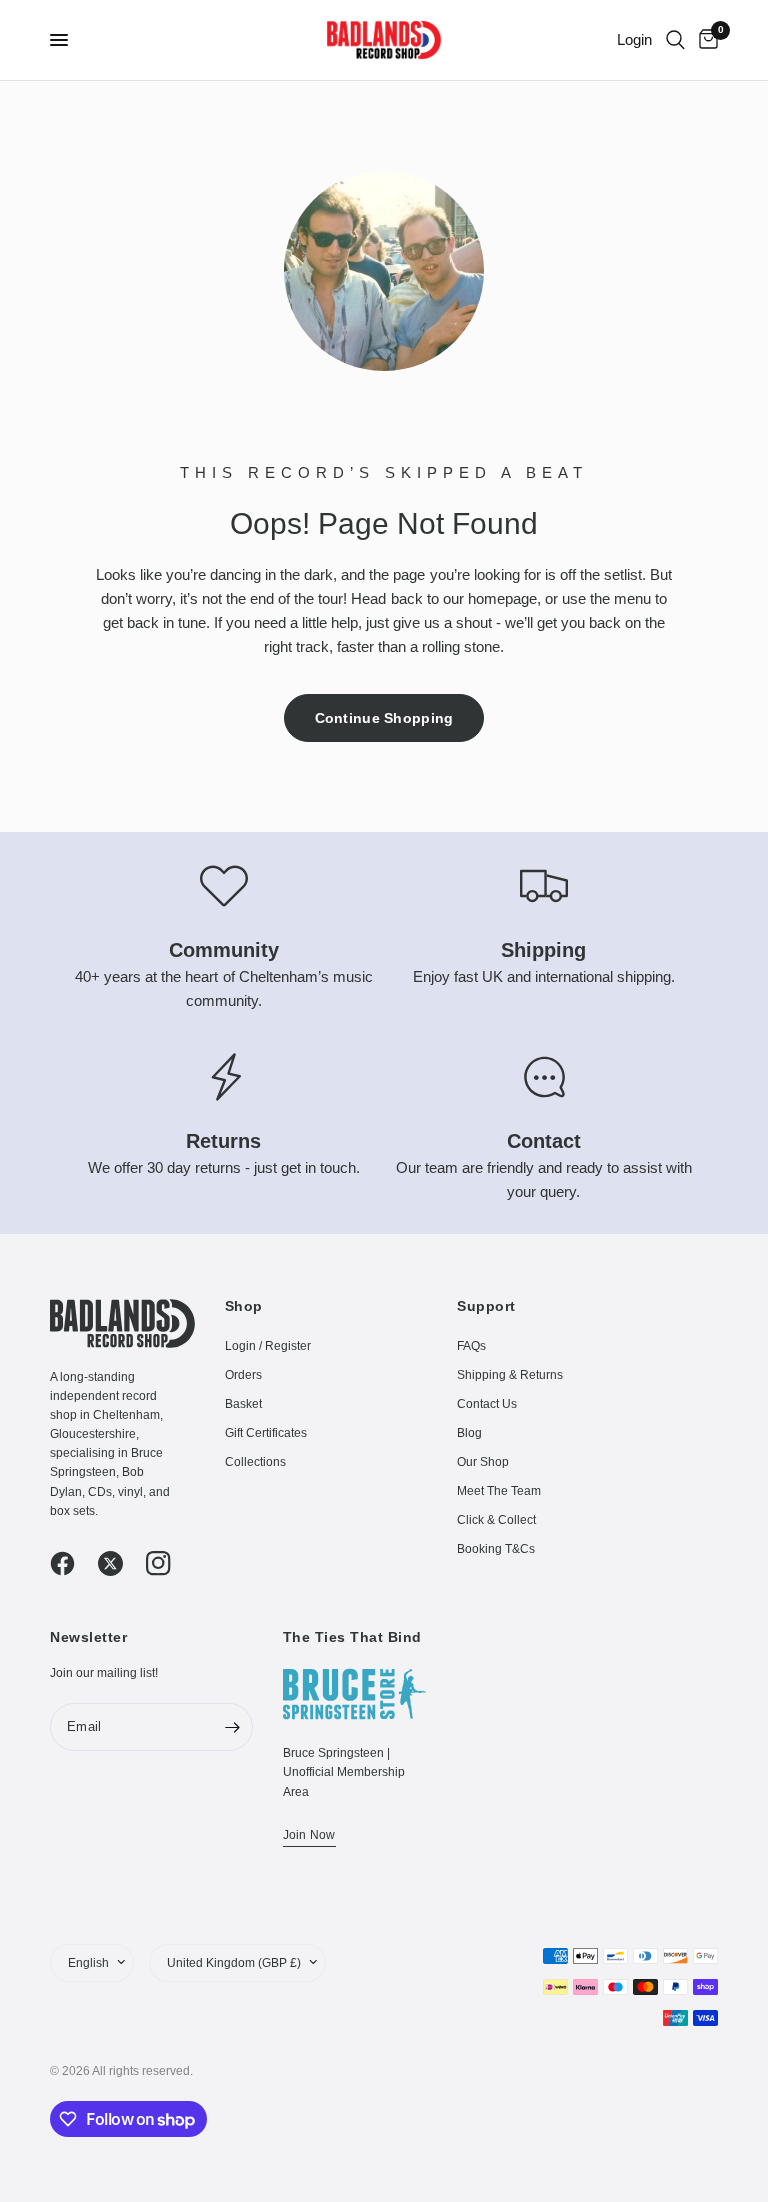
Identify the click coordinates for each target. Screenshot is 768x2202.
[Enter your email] (233, 1727)
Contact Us (487, 1404)
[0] (705, 40)
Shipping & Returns (510, 1375)
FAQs (471, 1346)
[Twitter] (120, 1563)
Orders (243, 1375)
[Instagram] (168, 1563)
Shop (244, 1306)
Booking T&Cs (496, 1549)
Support (486, 1306)
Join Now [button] (309, 1835)
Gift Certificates (266, 1433)
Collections (255, 1462)
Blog (469, 1433)
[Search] (675, 40)
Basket (243, 1404)
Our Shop (483, 1462)
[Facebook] (72, 1563)
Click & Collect (496, 1520)
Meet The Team (499, 1491)
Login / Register (268, 1346)
